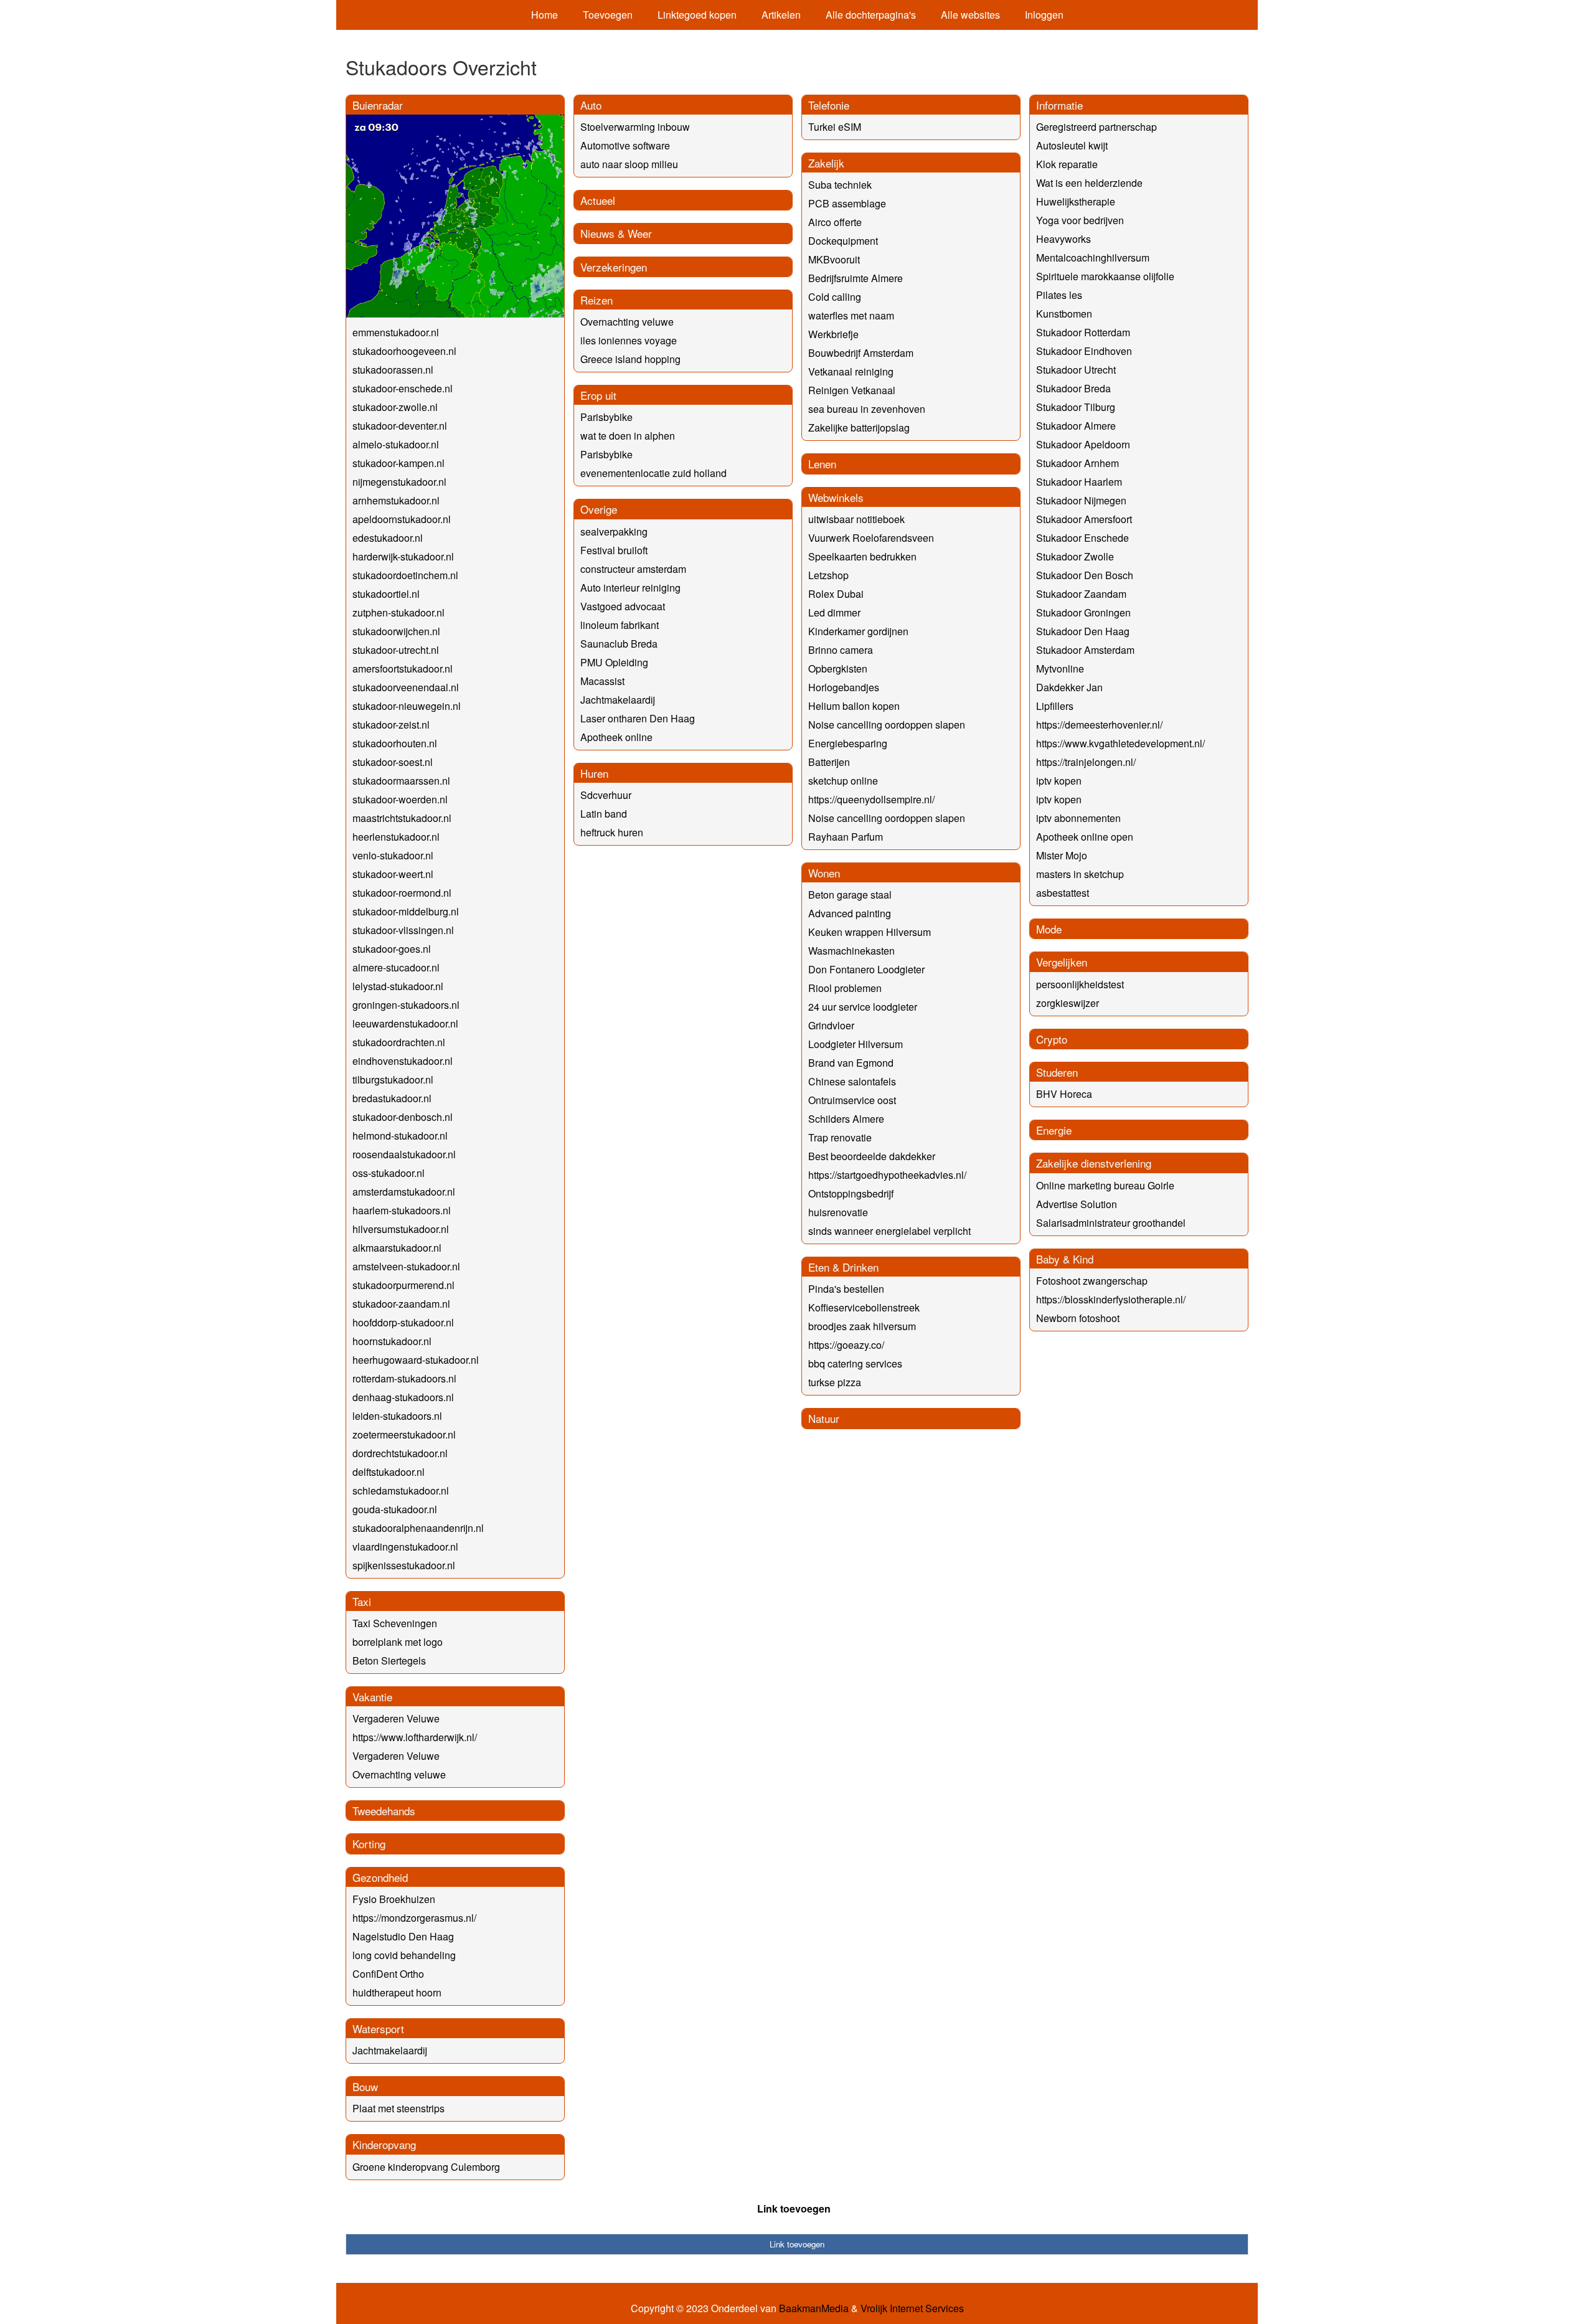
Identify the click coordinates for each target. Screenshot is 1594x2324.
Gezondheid (380, 1877)
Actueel (598, 200)
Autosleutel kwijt (1072, 145)
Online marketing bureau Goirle (1105, 1185)
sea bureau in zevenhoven (867, 409)
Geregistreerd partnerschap (1096, 127)
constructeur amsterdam (633, 569)
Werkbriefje (833, 334)
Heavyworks (1063, 239)
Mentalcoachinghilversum (1093, 257)
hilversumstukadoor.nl (401, 1229)
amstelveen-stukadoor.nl (406, 1266)
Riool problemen (845, 988)
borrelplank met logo (398, 1642)
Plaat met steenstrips (398, 2108)
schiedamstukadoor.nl (401, 1490)
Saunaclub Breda (619, 644)
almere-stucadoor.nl (396, 967)
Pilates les (1059, 295)
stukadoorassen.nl (393, 370)
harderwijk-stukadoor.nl (403, 556)
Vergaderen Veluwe (396, 1718)
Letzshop (828, 575)
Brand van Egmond (851, 1063)
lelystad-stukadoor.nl (398, 986)
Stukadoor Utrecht (1076, 370)
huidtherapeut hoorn (397, 1992)
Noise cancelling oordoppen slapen (887, 725)
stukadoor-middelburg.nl (406, 911)
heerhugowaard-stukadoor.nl (416, 1360)
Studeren (1057, 1072)
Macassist (602, 681)
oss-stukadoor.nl (389, 1173)
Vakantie (372, 1697)
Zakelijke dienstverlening (1094, 1163)
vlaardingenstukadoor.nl (405, 1547)
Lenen (822, 464)
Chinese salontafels (852, 1081)
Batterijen (829, 762)
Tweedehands (384, 1811)
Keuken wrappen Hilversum (870, 932)
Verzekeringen (614, 267)
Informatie (1059, 105)
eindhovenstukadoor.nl (403, 1061)
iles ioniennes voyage (629, 340)
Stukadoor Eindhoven (1084, 351)
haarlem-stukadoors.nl (402, 1210)
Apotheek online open (1085, 837)
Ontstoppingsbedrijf (851, 1193)
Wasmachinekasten (851, 951)
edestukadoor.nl (388, 538)
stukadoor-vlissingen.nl (403, 930)
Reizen (597, 300)
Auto (591, 105)
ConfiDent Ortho (388, 1974)
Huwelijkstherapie (1076, 201)
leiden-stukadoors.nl (397, 1416)
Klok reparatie (1067, 164)
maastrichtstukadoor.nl (402, 818)
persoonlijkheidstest (1080, 984)
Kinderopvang (384, 2144)
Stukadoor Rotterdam (1083, 332)
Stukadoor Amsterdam (1085, 650)
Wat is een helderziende (1089, 183)
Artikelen (781, 15)
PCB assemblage (847, 203)
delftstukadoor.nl (389, 1472)
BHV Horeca (1064, 1094)
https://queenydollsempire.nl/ (871, 799)
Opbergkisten (838, 668)
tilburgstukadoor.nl (393, 1079)
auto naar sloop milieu (629, 164)
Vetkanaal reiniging (851, 371)
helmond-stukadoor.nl (400, 1136)
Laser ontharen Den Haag (638, 718)
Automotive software (625, 145)
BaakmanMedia (814, 2308)
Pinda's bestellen (846, 1289)
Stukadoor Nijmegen (1081, 500)
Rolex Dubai (836, 594)
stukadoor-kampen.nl (398, 463)
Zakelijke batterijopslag (859, 427)
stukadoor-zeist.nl (391, 725)
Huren (594, 773)
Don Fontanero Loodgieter (866, 969)
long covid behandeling (404, 1955)
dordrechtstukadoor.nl (400, 1453)
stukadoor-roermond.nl (402, 893)
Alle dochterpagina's (871, 15)
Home (545, 15)
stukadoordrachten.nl (399, 1042)
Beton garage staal (850, 895)
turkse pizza (835, 1382)
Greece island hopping (630, 359)
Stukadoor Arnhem (1078, 463)
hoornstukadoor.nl (392, 1341)
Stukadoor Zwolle (1075, 556)
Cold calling (835, 297)
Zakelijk (826, 163)
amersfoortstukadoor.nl (403, 668)
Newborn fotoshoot (1078, 1318)
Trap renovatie (840, 1137)
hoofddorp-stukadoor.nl (403, 1322)
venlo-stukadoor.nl (393, 855)
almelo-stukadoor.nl (396, 444)
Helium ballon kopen (854, 706)
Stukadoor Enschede (1082, 538)
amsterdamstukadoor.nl (404, 1192)
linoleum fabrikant (620, 625)
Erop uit (598, 395)
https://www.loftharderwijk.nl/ (415, 1737)
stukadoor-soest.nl (393, 762)
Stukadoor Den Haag (1083, 631)
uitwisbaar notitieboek (856, 519)
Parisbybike (606, 417)
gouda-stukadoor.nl (395, 1509)
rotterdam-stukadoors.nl (404, 1378)
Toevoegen (608, 15)
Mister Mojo (1062, 855)
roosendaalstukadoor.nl (404, 1154)
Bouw (365, 2086)
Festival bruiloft (614, 550)
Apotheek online (616, 737)
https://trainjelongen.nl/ (1086, 762)
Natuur (824, 1418)
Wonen (824, 873)
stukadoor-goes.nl (392, 949)
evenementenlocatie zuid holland (653, 473)
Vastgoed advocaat (623, 606)
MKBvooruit (834, 259)
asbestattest (1063, 893)
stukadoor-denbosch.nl (403, 1117)
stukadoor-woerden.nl (400, 799)
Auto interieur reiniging (630, 588)
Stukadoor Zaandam (1081, 594)
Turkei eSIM (835, 127)
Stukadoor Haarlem (1079, 482)
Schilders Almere (846, 1119)
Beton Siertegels (389, 1660)
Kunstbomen (1064, 314)
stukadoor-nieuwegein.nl (407, 706)
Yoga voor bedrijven (1080, 220)
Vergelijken (1062, 962)
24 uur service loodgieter (863, 1007)
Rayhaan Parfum (846, 837)
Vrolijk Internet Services (912, 2308)
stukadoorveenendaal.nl (406, 687)
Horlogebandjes (844, 687)
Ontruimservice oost (852, 1100)
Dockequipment (843, 241)
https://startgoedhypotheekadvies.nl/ (887, 1175)
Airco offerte (835, 222)
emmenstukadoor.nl (396, 332)
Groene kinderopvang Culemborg (426, 2167)
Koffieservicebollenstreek (864, 1307)
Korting (369, 1844)
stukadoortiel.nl (386, 594)
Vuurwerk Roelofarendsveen (871, 538)
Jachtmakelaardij (390, 2050)
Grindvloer (831, 1025)
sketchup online (843, 781)
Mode (1049, 929)
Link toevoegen (794, 2208)
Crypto (1052, 1039)
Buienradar (378, 105)
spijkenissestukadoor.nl (404, 1565)
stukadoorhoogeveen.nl (404, 351)
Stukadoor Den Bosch (1085, 575)
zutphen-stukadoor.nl (398, 612)
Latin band (604, 814)
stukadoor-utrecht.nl (396, 650)
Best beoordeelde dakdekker (872, 1156)
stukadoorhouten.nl (395, 743)
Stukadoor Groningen (1083, 612)
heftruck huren (612, 832)
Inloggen (1044, 15)
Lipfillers (1055, 706)
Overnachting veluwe (399, 1774)
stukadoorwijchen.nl (396, 631)
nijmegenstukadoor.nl (399, 482)
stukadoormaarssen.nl (401, 781)
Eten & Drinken (843, 1267)
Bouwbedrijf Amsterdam (861, 353)
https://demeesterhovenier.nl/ (1099, 725)
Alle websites (970, 15)
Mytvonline (1060, 668)
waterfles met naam (851, 315)
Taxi (362, 1601)
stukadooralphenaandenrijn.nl (418, 1528)
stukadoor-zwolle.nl (395, 407)
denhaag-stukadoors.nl (403, 1397)
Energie (1054, 1130)
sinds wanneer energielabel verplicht (889, 1231)
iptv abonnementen (1078, 818)
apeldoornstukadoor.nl (402, 519)
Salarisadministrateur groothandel (1111, 1223)
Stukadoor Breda (1073, 388)
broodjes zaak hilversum (862, 1326)
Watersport (378, 2029)
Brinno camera (841, 650)
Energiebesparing (848, 743)
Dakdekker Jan (1069, 687)
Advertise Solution (1077, 1204)
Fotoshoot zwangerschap (1092, 1281)
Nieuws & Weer (616, 233)
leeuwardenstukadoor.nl (405, 1023)
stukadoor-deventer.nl (400, 426)
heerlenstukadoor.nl (396, 837)
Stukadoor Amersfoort (1084, 519)
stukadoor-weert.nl (393, 874)
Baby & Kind (1065, 1259)
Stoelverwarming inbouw (635, 127)
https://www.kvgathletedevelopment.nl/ (1120, 743)
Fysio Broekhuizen (394, 1899)
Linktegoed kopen (697, 15)
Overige (599, 509)
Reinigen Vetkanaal (852, 390)
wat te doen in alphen (628, 436)
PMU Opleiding (614, 662)
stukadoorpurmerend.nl (403, 1285)
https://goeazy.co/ (846, 1345)
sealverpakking (614, 531)
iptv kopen (1059, 781)
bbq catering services (855, 1363)
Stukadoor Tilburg (1076, 407)
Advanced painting (850, 913)
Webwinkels (836, 497)
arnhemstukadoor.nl (396, 500)
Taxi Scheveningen (395, 1623)
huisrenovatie (838, 1212)
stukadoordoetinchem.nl (405, 575)
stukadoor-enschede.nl (403, 388)
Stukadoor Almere (1076, 426)
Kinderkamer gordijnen (858, 631)
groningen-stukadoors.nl (406, 1005)
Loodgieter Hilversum (856, 1044)
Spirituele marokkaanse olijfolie (1105, 276)
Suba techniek (840, 185)
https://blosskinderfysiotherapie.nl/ (1111, 1299)
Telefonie (829, 105)
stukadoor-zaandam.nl (401, 1304)
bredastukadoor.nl (392, 1098)
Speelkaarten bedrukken (862, 556)
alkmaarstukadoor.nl (397, 1248)
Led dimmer (834, 612)
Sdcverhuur (606, 795)
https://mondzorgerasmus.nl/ (414, 1918)
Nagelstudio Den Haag (403, 1936)
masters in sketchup (1080, 874)
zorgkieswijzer (1068, 1003)
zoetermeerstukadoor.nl (404, 1434)
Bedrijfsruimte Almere (856, 278)
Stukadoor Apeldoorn (1083, 444)
